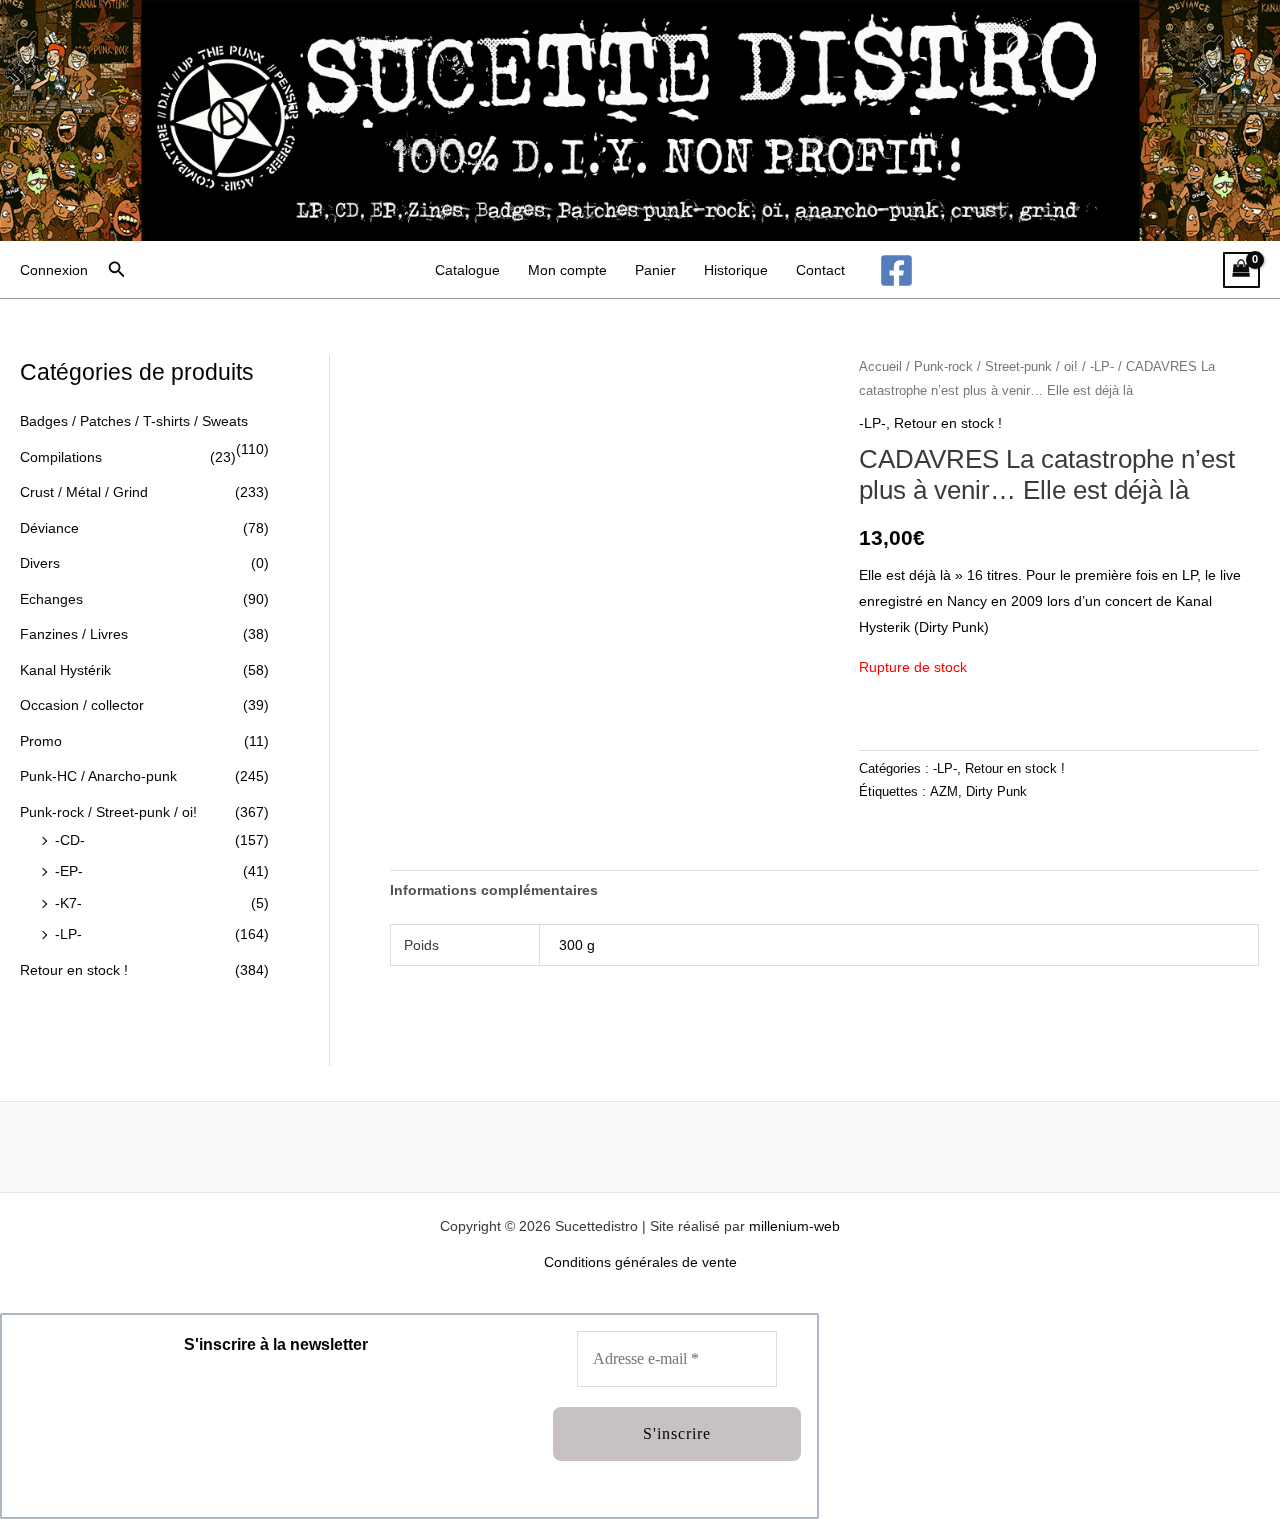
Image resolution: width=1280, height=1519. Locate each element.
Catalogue (467, 270)
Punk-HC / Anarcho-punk (98, 776)
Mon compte (567, 270)
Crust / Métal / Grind (84, 492)
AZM (944, 792)
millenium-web (794, 1226)
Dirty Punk (996, 792)
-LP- (68, 934)
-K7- (68, 903)
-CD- (70, 840)
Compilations (61, 457)
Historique (736, 270)
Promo (41, 741)
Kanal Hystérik (65, 670)
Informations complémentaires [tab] (494, 890)
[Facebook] (896, 270)
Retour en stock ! (74, 970)
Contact (820, 270)
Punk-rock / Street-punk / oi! (108, 812)
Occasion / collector (82, 705)
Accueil (880, 366)
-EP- (69, 871)
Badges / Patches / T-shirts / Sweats (134, 421)
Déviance (49, 528)
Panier (655, 270)
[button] (117, 270)
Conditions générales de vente (640, 1262)
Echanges (51, 599)
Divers (40, 563)
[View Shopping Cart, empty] (1241, 270)
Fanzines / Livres (74, 634)
